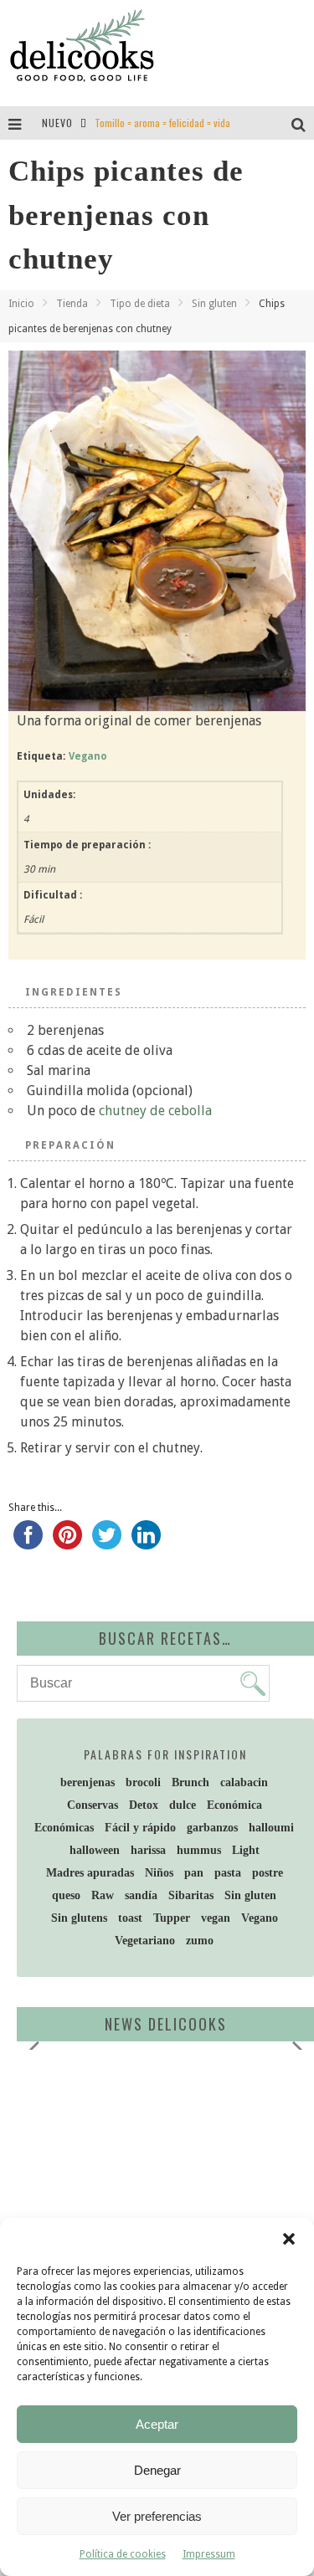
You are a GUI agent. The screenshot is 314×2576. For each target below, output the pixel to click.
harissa (148, 1850)
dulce (183, 1805)
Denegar (157, 2470)
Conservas (93, 1805)
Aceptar (157, 2424)
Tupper (172, 1918)
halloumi (271, 1828)
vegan (216, 1918)
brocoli (143, 1782)
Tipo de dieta (140, 304)
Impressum (209, 2554)
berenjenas (88, 1782)
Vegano (88, 756)
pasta (228, 1873)
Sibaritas (191, 1895)
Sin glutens (79, 1918)
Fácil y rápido (140, 1828)
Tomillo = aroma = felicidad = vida (162, 123)
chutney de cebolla (154, 1111)
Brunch (190, 1782)
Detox (144, 1805)
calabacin (244, 1782)
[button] (289, 2239)
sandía (141, 1895)
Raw (103, 1895)
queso (66, 1895)
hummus (199, 1850)
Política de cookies (123, 2554)
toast (130, 1918)
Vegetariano (145, 1941)
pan (194, 1873)
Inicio (21, 304)
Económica (234, 1805)
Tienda (72, 304)
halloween (95, 1850)
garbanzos (212, 1828)
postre (268, 1873)
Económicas (64, 1828)
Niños (159, 1873)
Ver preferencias (157, 2516)
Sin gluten (214, 304)
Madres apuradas (90, 1873)
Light (246, 1850)
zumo (200, 1941)
